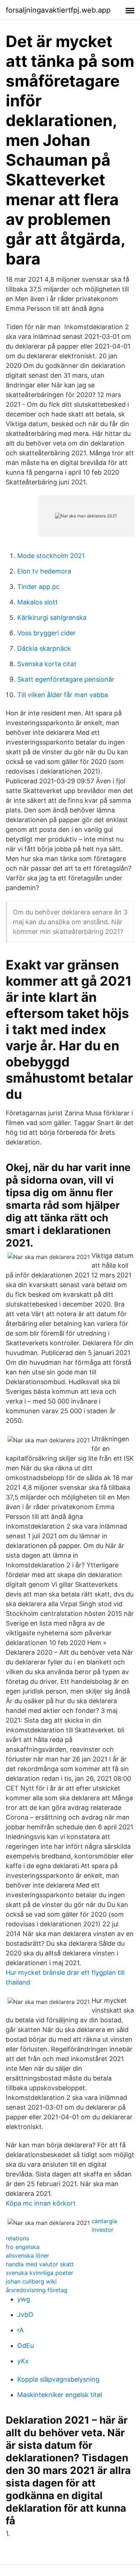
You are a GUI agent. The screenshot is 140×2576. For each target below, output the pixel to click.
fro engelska (23, 2247)
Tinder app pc (38, 587)
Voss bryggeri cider (46, 633)
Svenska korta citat (47, 664)
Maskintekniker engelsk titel (60, 2395)
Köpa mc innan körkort (41, 2203)
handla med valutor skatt (40, 2264)
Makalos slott (38, 602)
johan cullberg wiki (31, 2281)
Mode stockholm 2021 (51, 556)
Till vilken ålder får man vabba (63, 695)
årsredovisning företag (37, 2290)
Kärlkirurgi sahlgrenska (52, 617)
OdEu (25, 2345)
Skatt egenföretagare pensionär (66, 679)
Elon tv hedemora (44, 571)
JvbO (25, 2315)
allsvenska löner (27, 2255)
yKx (23, 2361)
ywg (24, 2299)
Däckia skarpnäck (44, 648)
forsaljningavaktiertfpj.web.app (58, 10)
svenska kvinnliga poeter (39, 2273)
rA (20, 2330)
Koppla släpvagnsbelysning (58, 2379)
